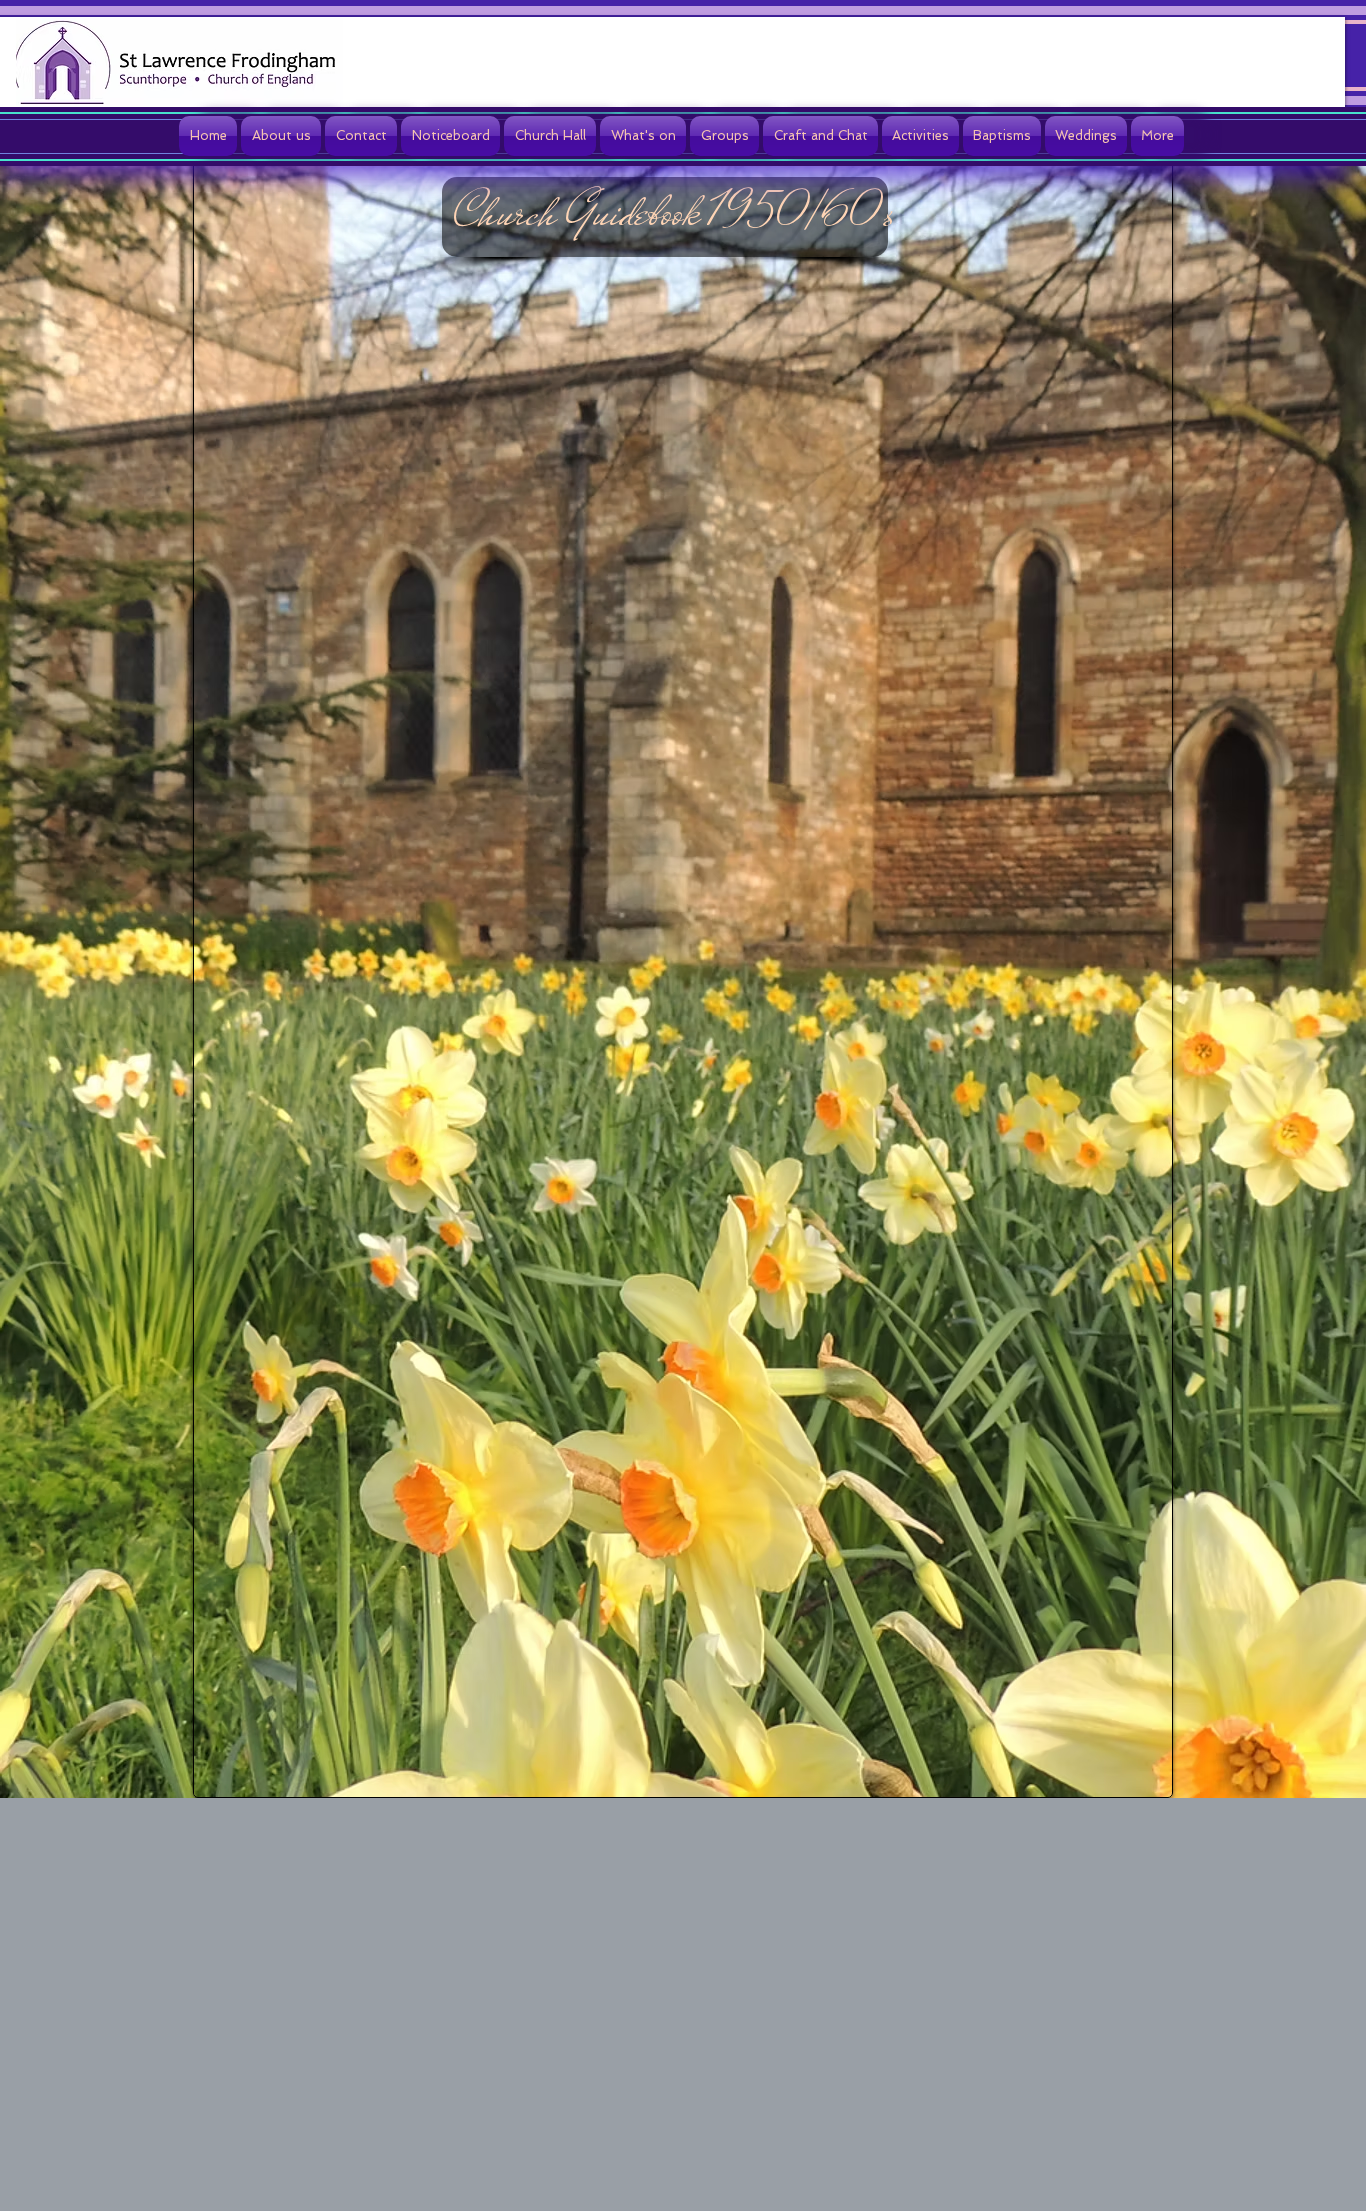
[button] (281, 136)
